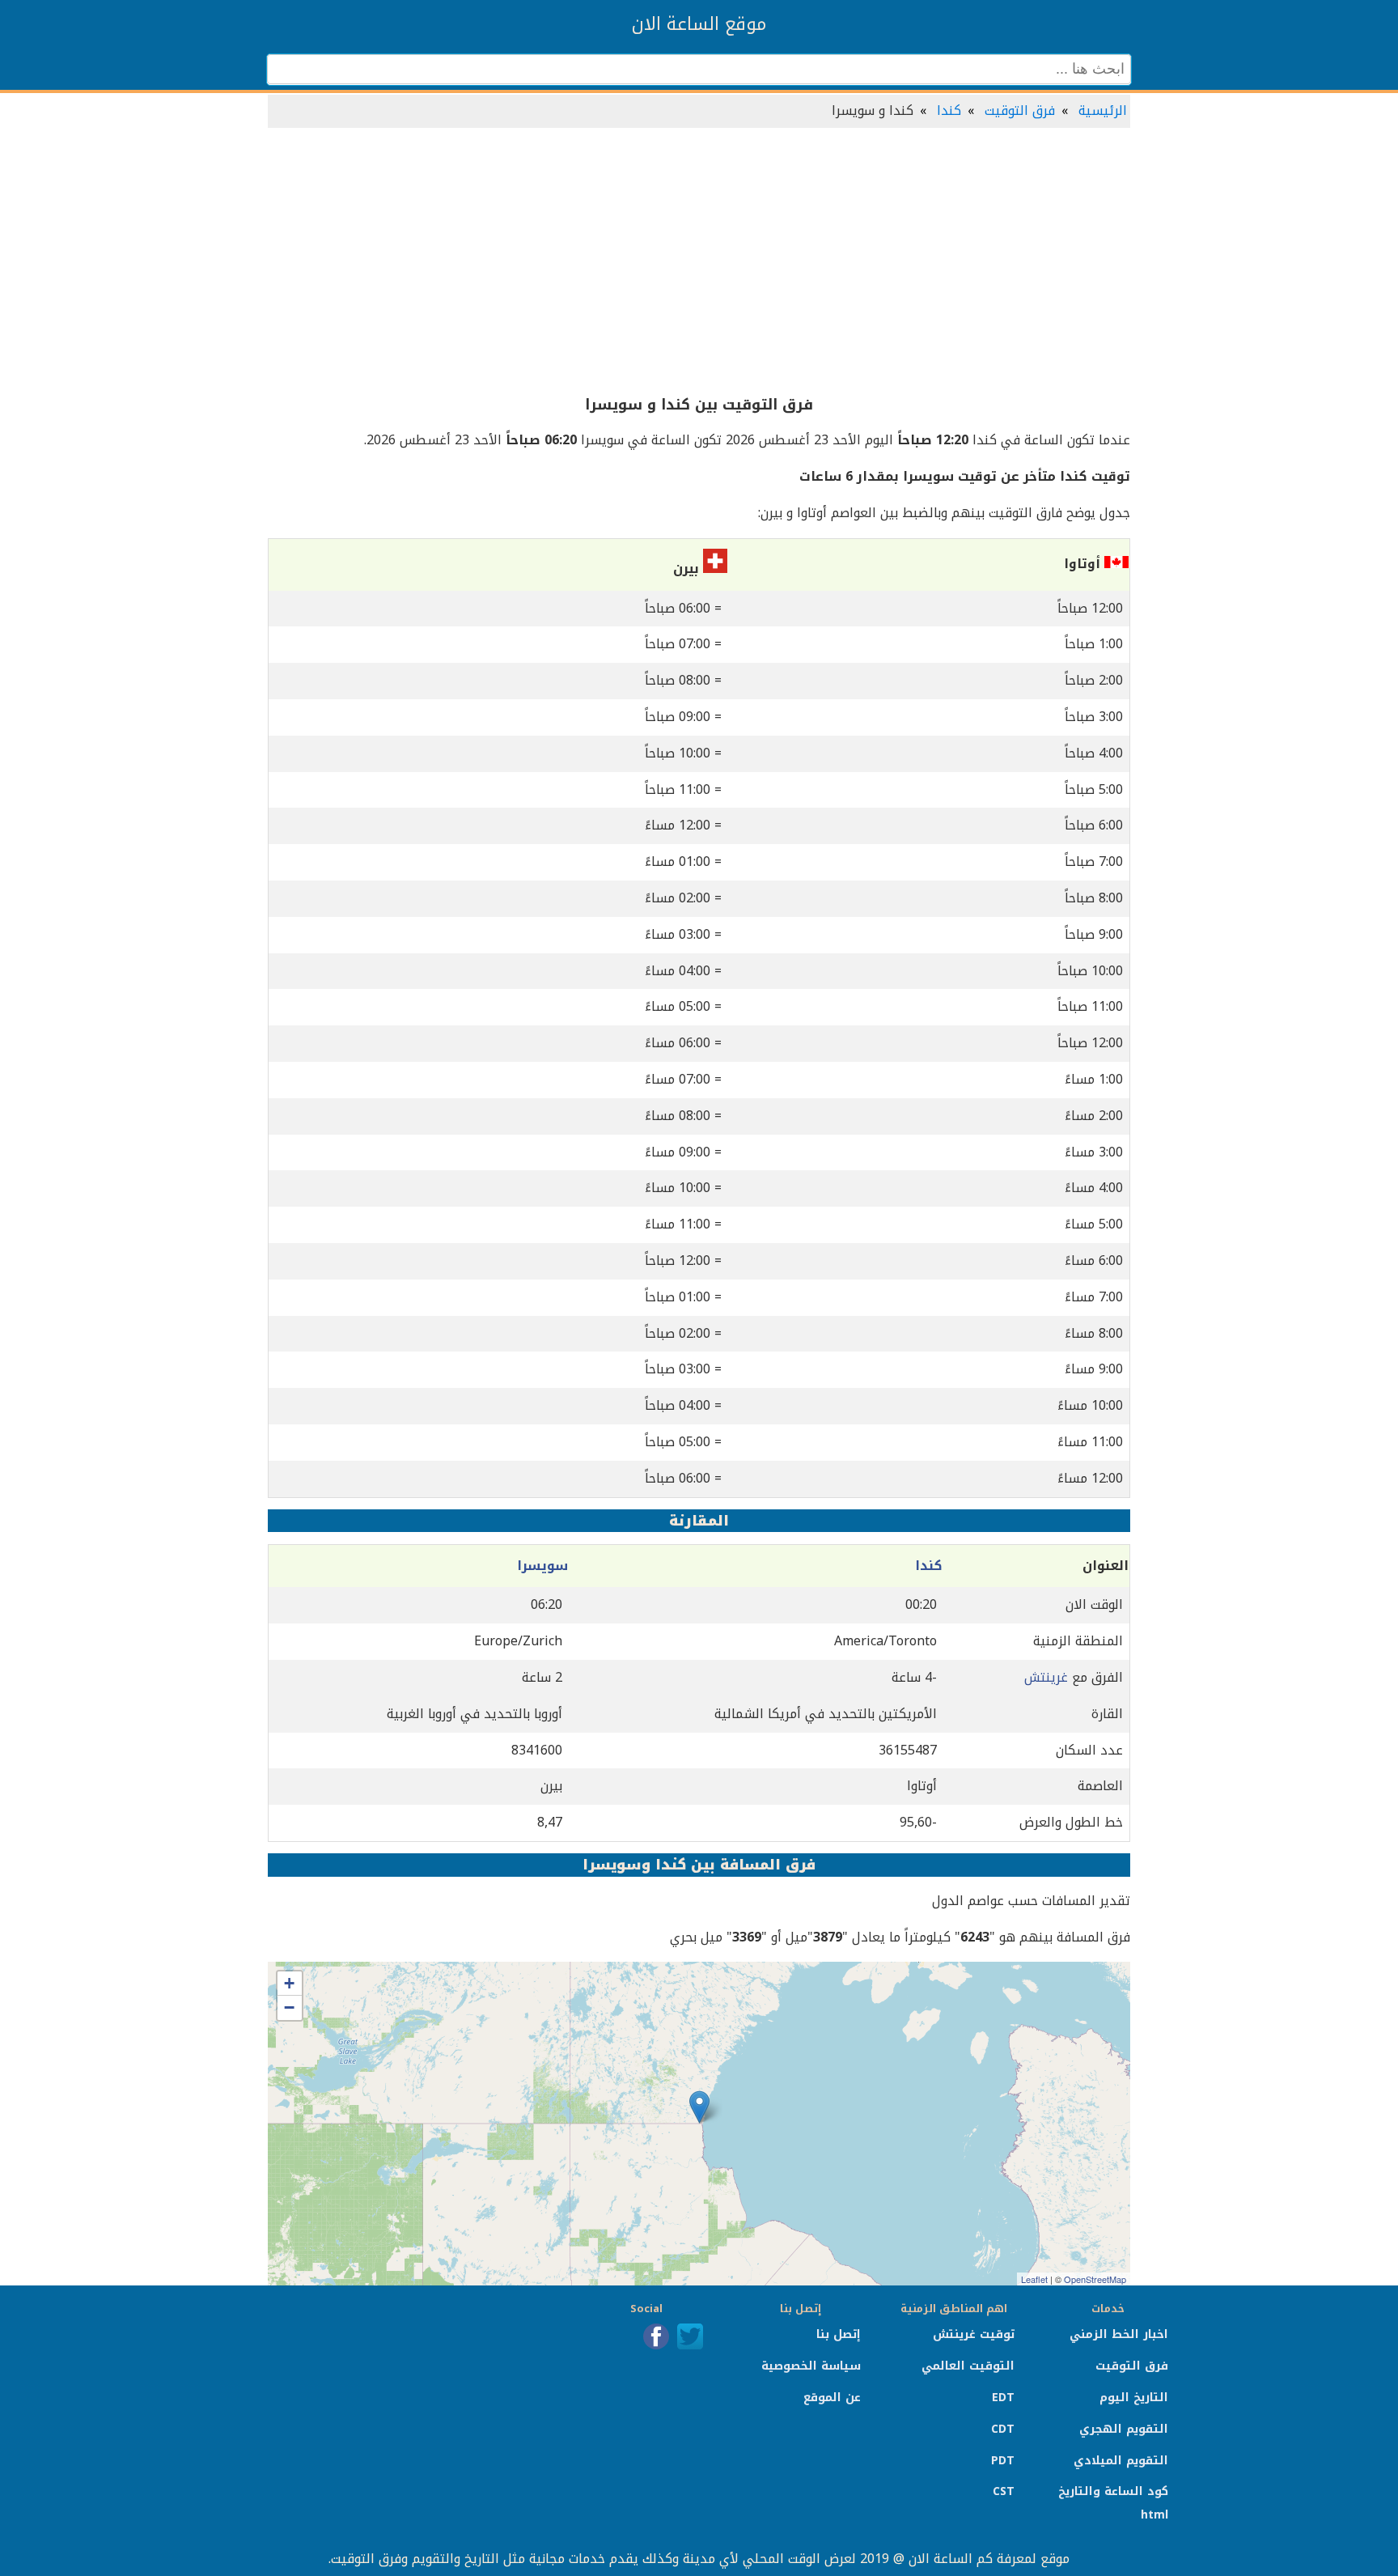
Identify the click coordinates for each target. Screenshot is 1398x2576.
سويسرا (542, 1566)
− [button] (289, 2007)
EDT (1003, 2398)
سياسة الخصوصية (811, 2366)
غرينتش (1046, 1677)
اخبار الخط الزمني (1119, 2334)
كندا (949, 110)
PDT (1003, 2461)
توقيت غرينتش (974, 2334)
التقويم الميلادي (1121, 2461)
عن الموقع (832, 2398)
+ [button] (289, 1983)
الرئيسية (1103, 110)
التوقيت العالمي (968, 2366)
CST (1004, 2491)
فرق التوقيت (1020, 110)
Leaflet (1034, 2279)
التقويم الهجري (1124, 2429)
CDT (1003, 2429)
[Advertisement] (699, 262)
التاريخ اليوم (1134, 2398)
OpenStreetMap (1095, 2279)
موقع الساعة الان (699, 24)
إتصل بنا (839, 2334)
